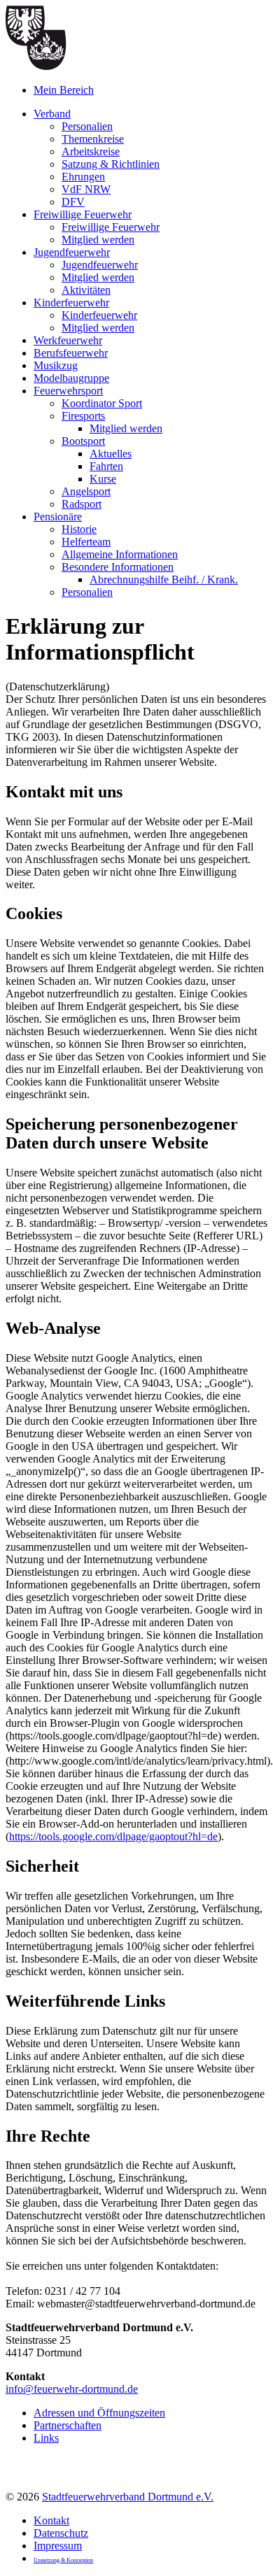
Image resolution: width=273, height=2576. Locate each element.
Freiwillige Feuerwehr (83, 214)
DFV (73, 202)
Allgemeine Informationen (120, 554)
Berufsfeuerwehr (71, 353)
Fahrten (106, 466)
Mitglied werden (98, 240)
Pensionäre (58, 517)
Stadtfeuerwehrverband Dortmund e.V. (128, 2497)
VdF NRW (86, 189)
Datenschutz (61, 2533)
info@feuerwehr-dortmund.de (72, 2389)
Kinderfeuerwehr (71, 303)
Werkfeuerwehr (68, 340)
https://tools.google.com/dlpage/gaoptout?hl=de (113, 1836)
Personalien (87, 126)
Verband (52, 114)
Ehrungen (83, 177)
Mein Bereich (64, 90)
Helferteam (86, 542)
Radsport (82, 504)
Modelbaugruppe (71, 378)
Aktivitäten (86, 290)
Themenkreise (93, 139)
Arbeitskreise (91, 151)
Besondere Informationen (118, 567)
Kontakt (51, 2520)
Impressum (58, 2546)
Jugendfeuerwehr (72, 252)
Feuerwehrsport (68, 391)
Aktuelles (111, 454)
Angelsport (86, 491)
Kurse (103, 479)
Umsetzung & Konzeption (63, 2560)
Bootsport (83, 441)
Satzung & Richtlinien (111, 164)
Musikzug (56, 365)
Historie (79, 529)
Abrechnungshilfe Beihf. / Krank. (164, 579)
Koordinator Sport (102, 403)
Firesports (83, 416)
